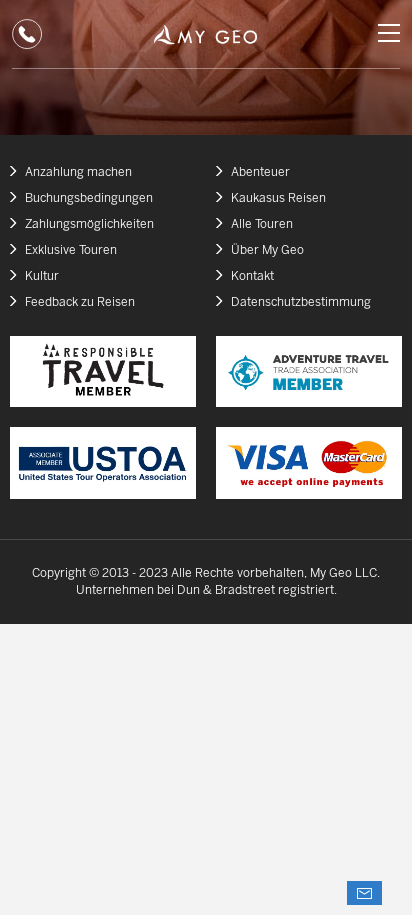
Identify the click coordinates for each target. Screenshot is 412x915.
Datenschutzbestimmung (301, 302)
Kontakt (252, 276)
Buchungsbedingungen (89, 198)
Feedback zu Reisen (80, 302)
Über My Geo (267, 250)
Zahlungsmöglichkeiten (89, 224)
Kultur (42, 276)
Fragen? (364, 893)
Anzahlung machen (78, 172)
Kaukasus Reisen (278, 198)
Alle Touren (262, 224)
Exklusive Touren (71, 250)
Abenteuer (260, 172)
